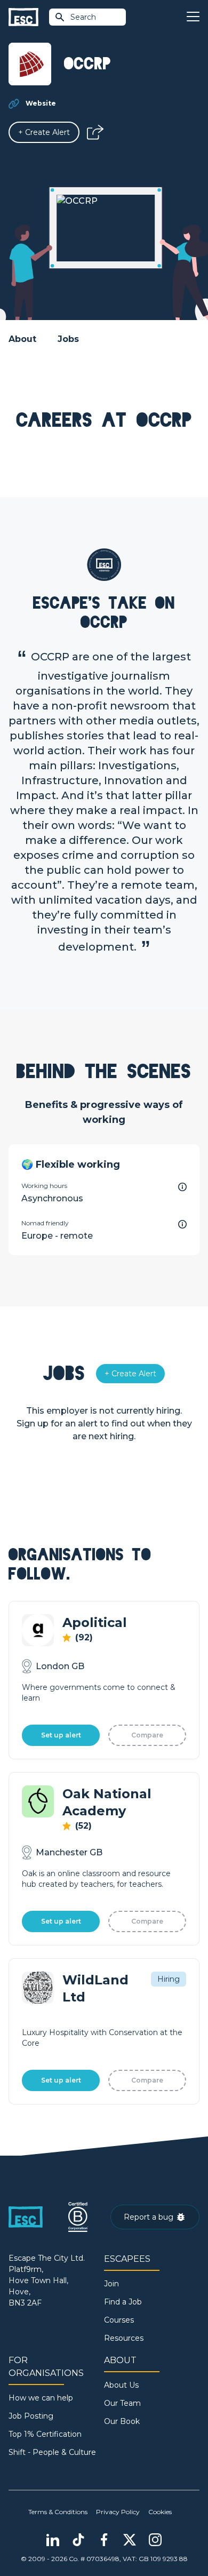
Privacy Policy (118, 2512)
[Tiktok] (78, 2540)
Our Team (122, 2403)
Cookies (160, 2512)
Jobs (68, 339)
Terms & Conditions (58, 2512)
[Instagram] (155, 2540)
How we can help (41, 2398)
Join (111, 2284)
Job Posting (31, 2416)
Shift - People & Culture (52, 2452)
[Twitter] (130, 2540)
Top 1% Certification (45, 2434)
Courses (119, 2320)
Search (83, 17)
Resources (124, 2338)
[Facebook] (104, 2540)
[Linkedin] (53, 2540)
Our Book (122, 2421)
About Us (121, 2385)
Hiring (169, 1979)
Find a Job (123, 2302)
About (22, 339)
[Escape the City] (23, 17)
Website (41, 103)
